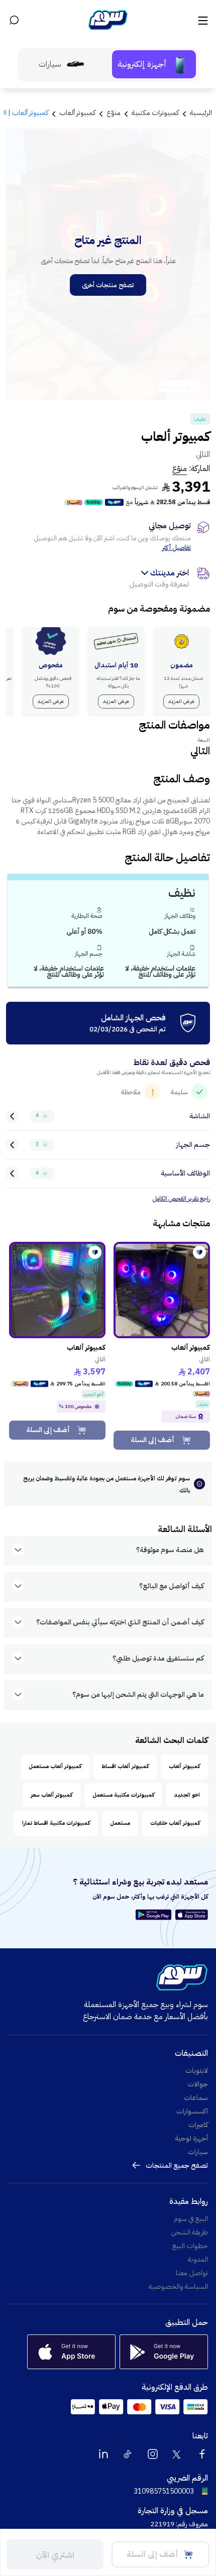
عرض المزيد (181, 701)
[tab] (154, 64)
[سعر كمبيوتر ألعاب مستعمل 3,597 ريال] (57, 1290)
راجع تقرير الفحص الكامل (181, 1199)
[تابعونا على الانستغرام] (153, 2454)
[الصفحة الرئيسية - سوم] (108, 20)
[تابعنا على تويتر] (177, 2454)
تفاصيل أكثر (177, 548)
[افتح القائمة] (202, 20)
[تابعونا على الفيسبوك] (202, 2454)
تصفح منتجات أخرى (108, 285)
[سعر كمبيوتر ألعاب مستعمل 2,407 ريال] (162, 1290)
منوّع (180, 469)
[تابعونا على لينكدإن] (103, 2454)
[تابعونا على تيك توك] (128, 2454)
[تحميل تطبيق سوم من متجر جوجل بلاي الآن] (155, 1915)
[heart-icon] (199, 1252)
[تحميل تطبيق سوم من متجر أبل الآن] (192, 1915)
